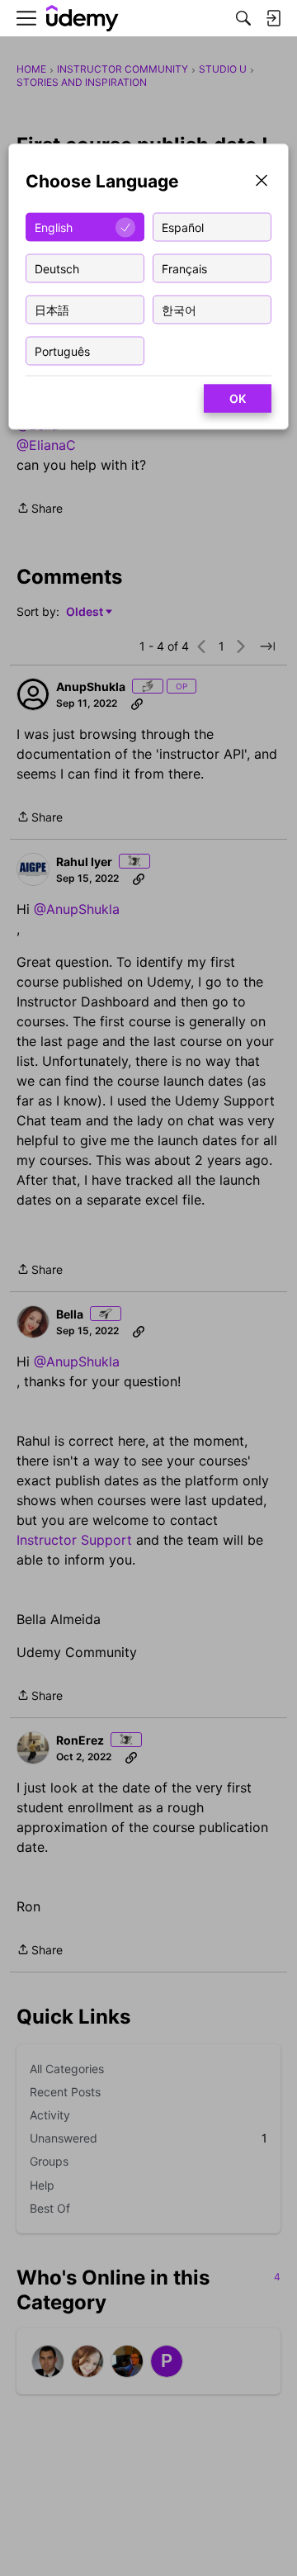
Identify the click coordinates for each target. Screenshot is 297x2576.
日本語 (52, 309)
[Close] (262, 182)
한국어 (179, 309)
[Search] (243, 18)
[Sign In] (273, 18)
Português (62, 350)
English (54, 227)
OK (238, 398)
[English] (82, 19)
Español (183, 227)
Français (184, 268)
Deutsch (57, 268)
